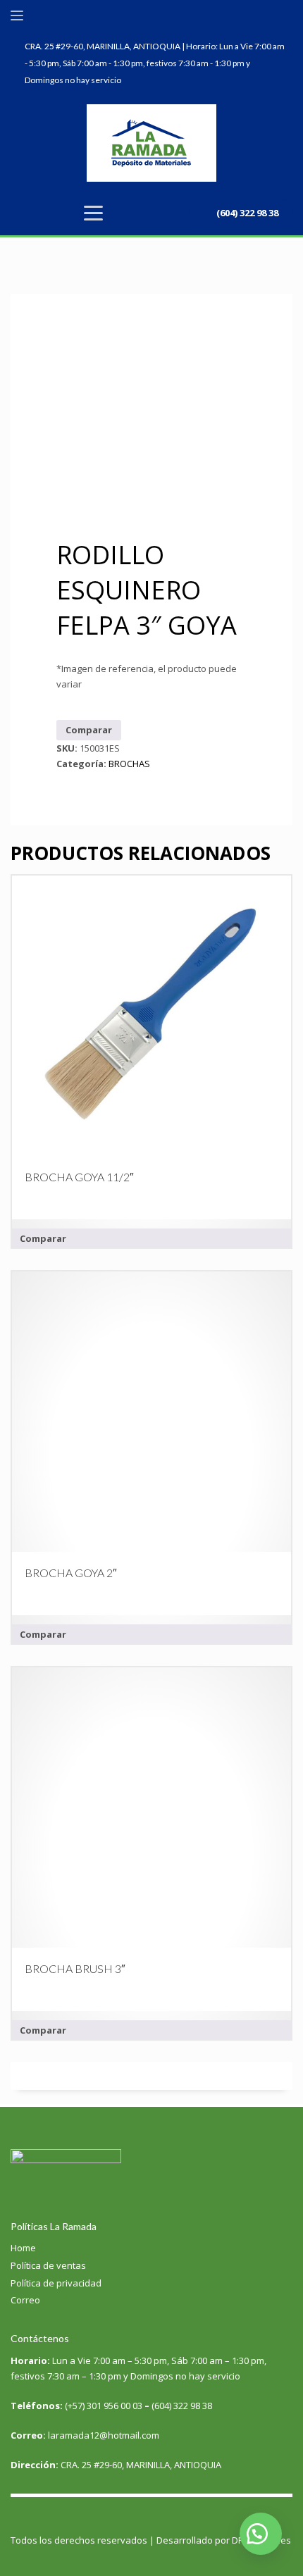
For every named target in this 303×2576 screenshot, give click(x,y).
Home (23, 2248)
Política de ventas (48, 2265)
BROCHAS (129, 764)
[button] (261, 2534)
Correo (25, 2300)
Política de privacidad (56, 2283)
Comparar (89, 730)
